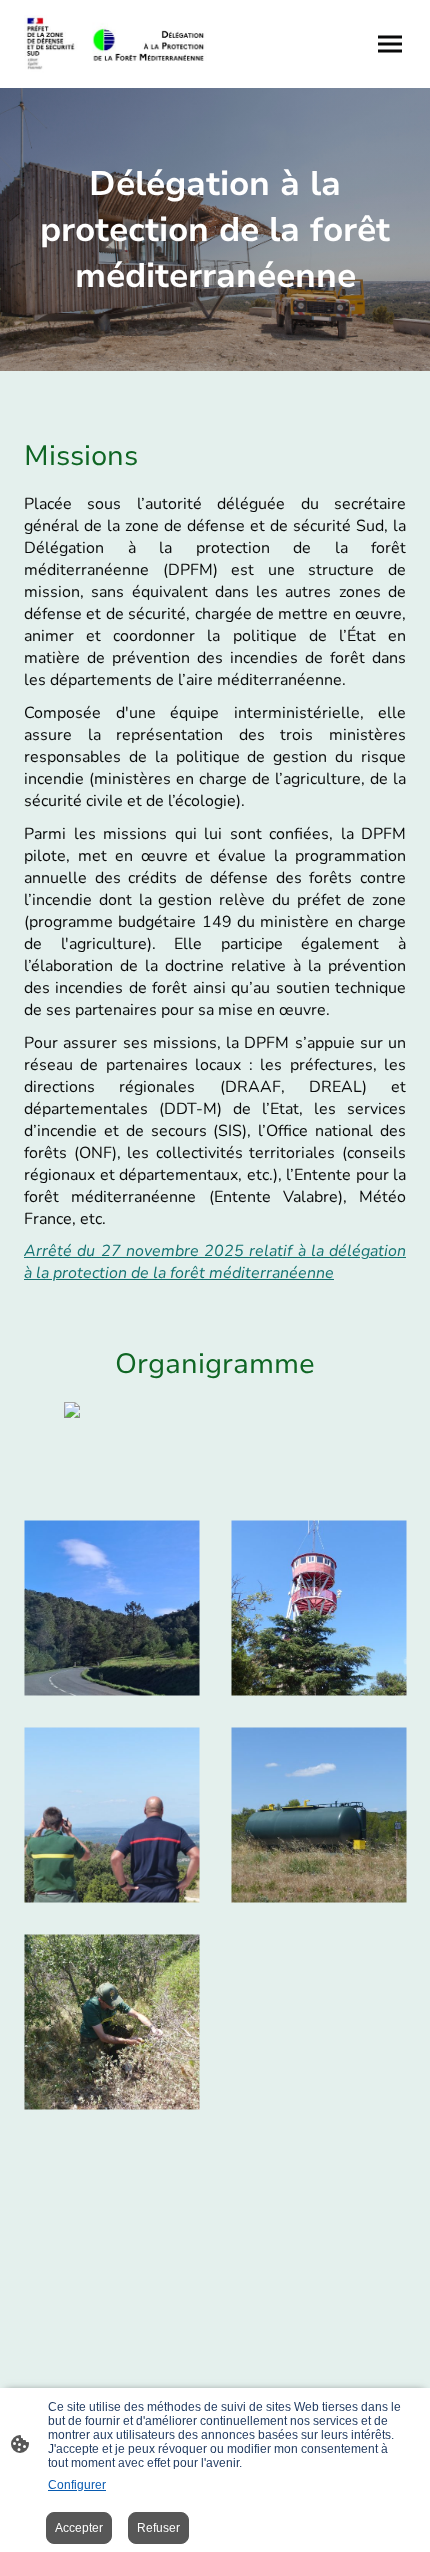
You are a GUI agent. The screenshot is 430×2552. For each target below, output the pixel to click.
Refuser (158, 2528)
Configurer (77, 2485)
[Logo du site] (115, 44)
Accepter (79, 2528)
